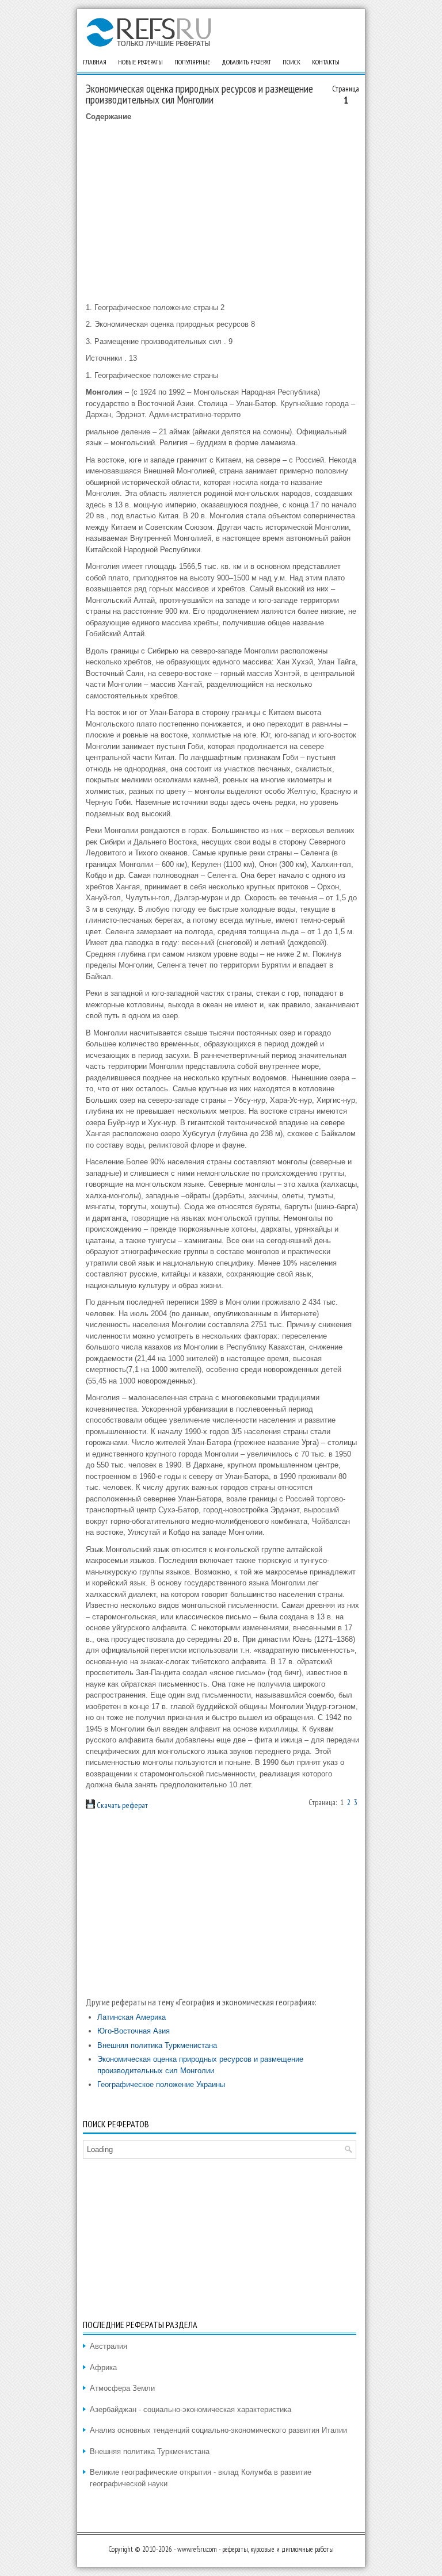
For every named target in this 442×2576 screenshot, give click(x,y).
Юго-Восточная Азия (134, 2031)
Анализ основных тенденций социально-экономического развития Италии (218, 2430)
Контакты (326, 62)
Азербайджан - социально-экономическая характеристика (190, 2409)
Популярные (192, 62)
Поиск (292, 62)
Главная (95, 62)
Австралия (108, 2346)
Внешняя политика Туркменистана (157, 2045)
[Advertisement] (222, 212)
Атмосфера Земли (122, 2388)
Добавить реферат (246, 62)
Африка (103, 2367)
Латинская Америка (132, 2017)
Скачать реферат (121, 1805)
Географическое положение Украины (161, 2084)
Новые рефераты (140, 62)
